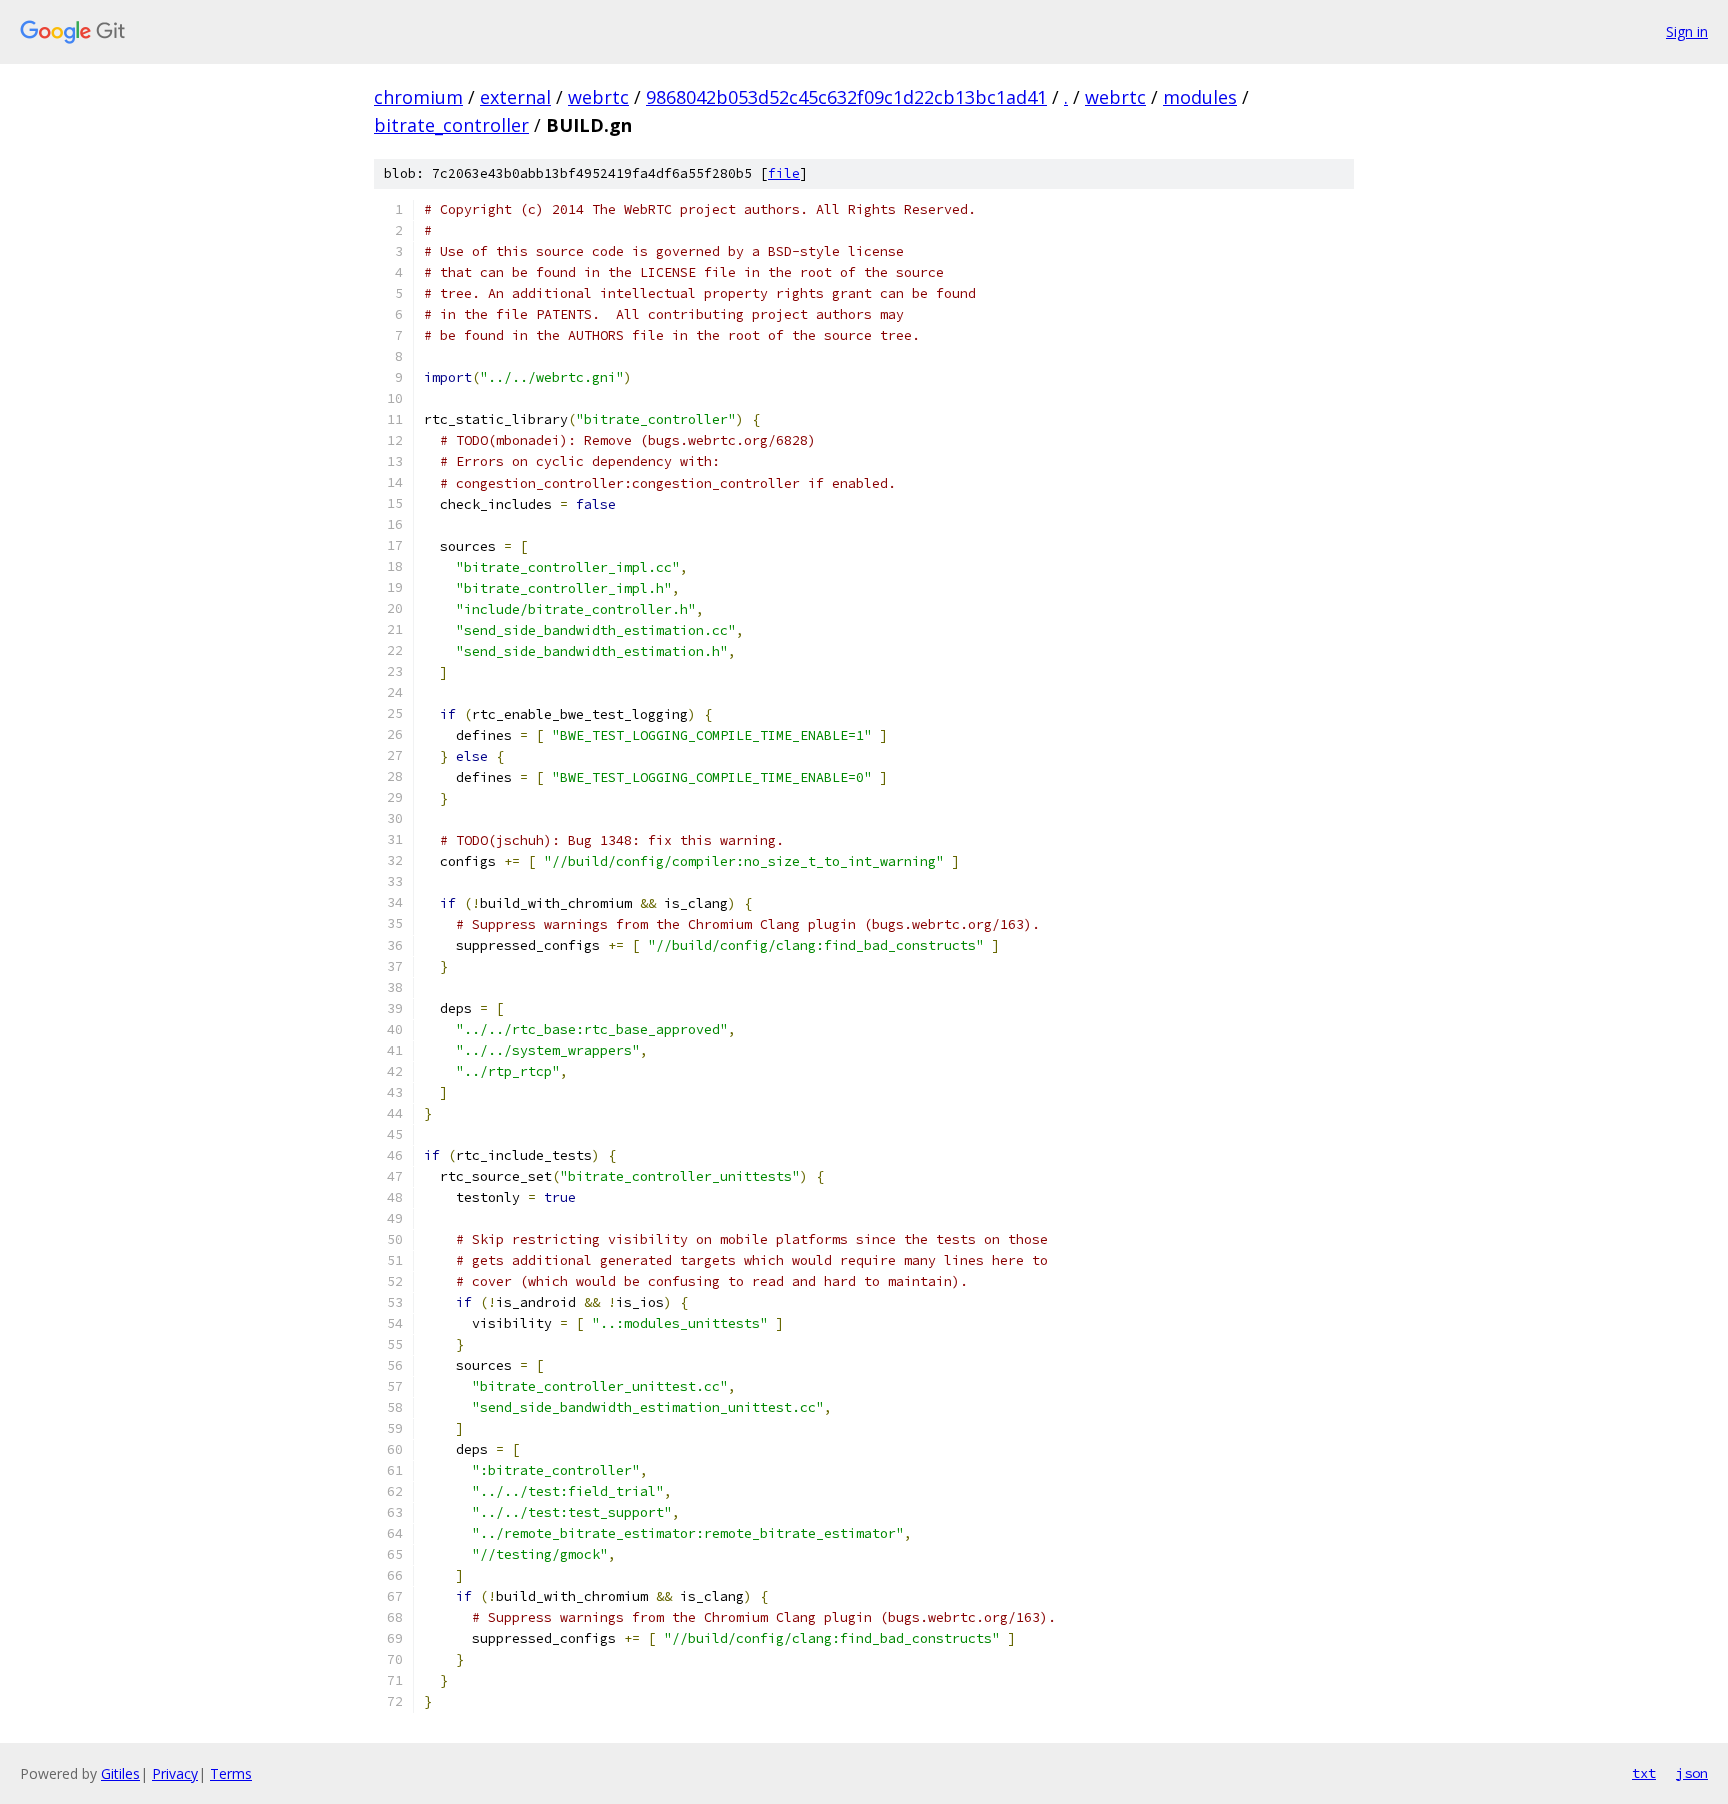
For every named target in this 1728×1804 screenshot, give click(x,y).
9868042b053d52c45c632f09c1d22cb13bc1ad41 (846, 97)
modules (1200, 97)
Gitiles (120, 1773)
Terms (231, 1773)
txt (1644, 1773)
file (784, 173)
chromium (418, 97)
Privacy (175, 1773)
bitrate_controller (451, 125)
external (515, 97)
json (1692, 1773)
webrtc (598, 97)
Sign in (1687, 31)
